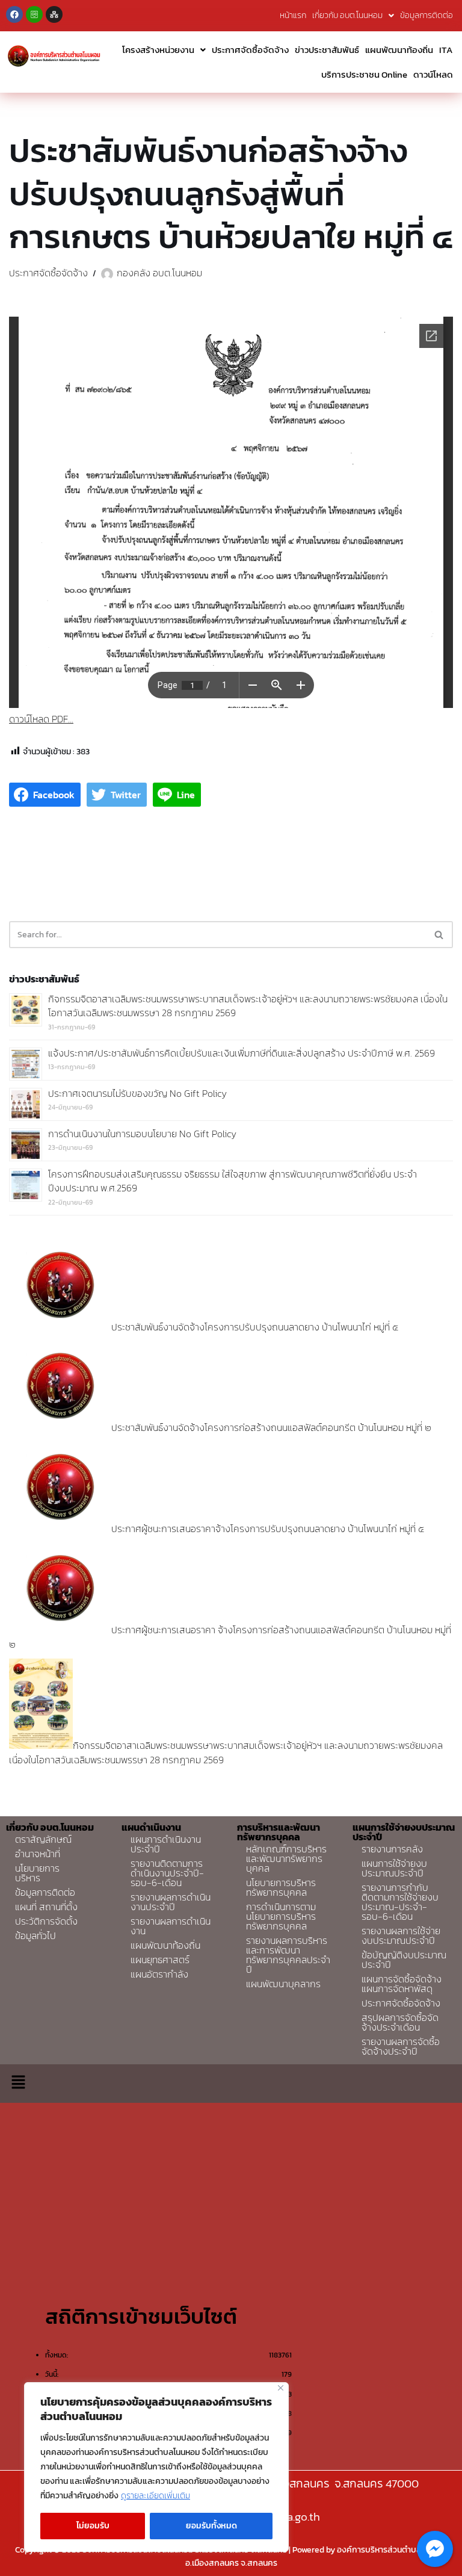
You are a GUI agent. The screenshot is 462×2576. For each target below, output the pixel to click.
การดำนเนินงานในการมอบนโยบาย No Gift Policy (142, 1134)
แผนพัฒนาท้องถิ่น (399, 50)
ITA (446, 50)
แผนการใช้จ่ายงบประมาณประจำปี (394, 1868)
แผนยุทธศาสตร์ (160, 1960)
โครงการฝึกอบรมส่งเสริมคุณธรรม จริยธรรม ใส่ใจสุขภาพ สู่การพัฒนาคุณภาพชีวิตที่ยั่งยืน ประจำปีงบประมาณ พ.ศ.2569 (233, 1181)
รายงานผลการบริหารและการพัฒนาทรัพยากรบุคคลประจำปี (288, 1955)
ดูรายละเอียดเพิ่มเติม (156, 2496)
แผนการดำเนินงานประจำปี (166, 1844)
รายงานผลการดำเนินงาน (171, 1926)
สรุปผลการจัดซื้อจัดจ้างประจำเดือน (400, 2022)
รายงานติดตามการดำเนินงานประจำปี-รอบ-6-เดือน (167, 1873)
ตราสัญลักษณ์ (43, 1839)
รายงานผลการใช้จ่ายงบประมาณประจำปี (401, 1935)
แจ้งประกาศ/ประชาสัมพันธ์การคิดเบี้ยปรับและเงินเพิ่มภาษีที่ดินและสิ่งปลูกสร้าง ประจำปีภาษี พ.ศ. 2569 (242, 1053)
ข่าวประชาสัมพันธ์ (327, 50)
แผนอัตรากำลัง (159, 1974)
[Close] (281, 2388)
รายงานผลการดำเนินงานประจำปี (171, 1902)
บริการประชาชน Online (364, 74)
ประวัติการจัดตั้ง (46, 1921)
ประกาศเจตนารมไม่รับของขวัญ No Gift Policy (137, 1093)
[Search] (439, 935)
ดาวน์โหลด (433, 74)
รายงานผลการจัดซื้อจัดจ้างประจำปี (401, 2046)
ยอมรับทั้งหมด (211, 2526)
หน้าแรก (293, 15)
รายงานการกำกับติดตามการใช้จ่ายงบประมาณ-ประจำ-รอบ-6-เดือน (400, 1902)
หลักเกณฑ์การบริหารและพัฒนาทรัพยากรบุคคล (286, 1858)
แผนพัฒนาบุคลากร (283, 1984)
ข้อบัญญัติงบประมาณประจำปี (404, 1960)
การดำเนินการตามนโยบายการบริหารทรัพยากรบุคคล (281, 1916)
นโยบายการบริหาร (37, 1873)
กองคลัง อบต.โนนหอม (159, 273)
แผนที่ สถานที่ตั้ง (46, 1907)
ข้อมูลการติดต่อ (427, 15)
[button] (18, 2084)
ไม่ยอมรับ (93, 2526)
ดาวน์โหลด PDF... (41, 719)
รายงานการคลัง (392, 1849)
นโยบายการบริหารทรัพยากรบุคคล (281, 1887)
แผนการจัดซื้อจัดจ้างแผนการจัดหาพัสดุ (402, 1984)
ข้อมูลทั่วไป (35, 1935)
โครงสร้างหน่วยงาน (158, 50)
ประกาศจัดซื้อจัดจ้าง (250, 50)
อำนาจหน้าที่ (38, 1854)
